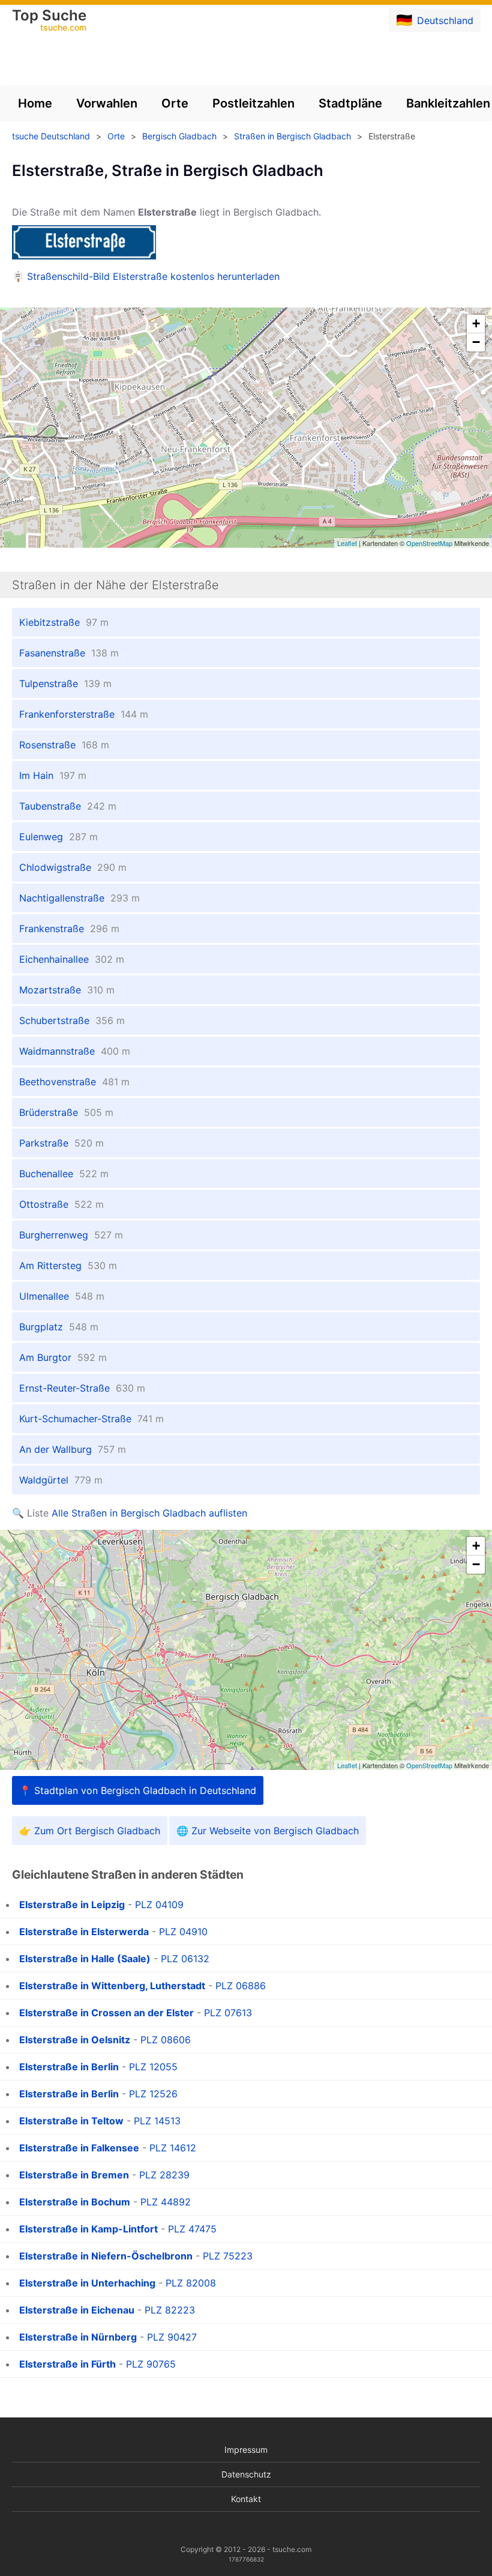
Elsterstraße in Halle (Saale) (85, 1959)
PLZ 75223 (228, 2256)
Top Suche (49, 21)
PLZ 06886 (241, 1986)
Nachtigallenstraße (79, 898)
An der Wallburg (73, 1449)
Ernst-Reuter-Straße (82, 1388)
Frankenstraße (69, 929)
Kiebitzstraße (64, 622)
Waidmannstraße (75, 1051)
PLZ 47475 (192, 2229)
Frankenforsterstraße (84, 714)
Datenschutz (246, 2474)
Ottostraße (61, 1204)
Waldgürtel (61, 1480)
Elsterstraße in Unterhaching (87, 2283)
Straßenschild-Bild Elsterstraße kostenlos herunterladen (153, 276)
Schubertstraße (72, 1020)
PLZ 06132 (185, 1959)
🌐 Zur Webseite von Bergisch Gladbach (268, 1831)
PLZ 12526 (153, 2094)
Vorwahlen (107, 103)
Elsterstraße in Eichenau (77, 2310)
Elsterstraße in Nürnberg (78, 2337)
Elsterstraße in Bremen (74, 2175)
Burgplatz (59, 1327)
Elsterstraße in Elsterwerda (84, 1932)
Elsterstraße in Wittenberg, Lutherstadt (112, 1986)
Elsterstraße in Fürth (67, 2364)
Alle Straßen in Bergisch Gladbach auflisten (149, 1513)
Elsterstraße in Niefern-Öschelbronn (106, 2256)
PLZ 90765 (151, 2364)
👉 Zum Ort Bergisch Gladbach (90, 1831)
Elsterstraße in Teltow (71, 2121)
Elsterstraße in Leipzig (72, 1905)
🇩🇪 (435, 20)
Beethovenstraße (74, 1082)
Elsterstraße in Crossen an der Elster (106, 2013)
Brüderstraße (66, 1112)
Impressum (246, 2450)
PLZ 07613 (228, 2013)
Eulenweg (58, 837)
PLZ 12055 (153, 2067)
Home (35, 103)
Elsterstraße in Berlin (69, 2067)
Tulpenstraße (65, 683)
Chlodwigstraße (73, 867)
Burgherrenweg (71, 1235)
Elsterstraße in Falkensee (79, 2148)
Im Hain (53, 775)
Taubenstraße (68, 806)
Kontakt (246, 2499)
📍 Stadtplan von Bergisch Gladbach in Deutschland (138, 1790)
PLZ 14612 (173, 2148)
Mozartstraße (67, 990)
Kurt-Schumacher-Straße (91, 1419)
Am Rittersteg (68, 1265)
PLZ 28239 (164, 2175)
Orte (175, 103)
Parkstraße (61, 1143)
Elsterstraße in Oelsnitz (75, 2040)
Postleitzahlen (253, 103)
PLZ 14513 (157, 2121)
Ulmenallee (62, 1296)
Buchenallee (64, 1174)
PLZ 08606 (166, 2040)
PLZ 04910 (183, 1932)
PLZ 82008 (191, 2283)
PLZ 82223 (170, 2310)
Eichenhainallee (72, 959)
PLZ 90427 (172, 2337)
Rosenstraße (64, 745)
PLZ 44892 (166, 2202)
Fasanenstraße (69, 653)
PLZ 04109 (159, 1905)
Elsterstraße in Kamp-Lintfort (88, 2229)
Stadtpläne (350, 103)
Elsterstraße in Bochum (75, 2202)
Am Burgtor (63, 1357)
